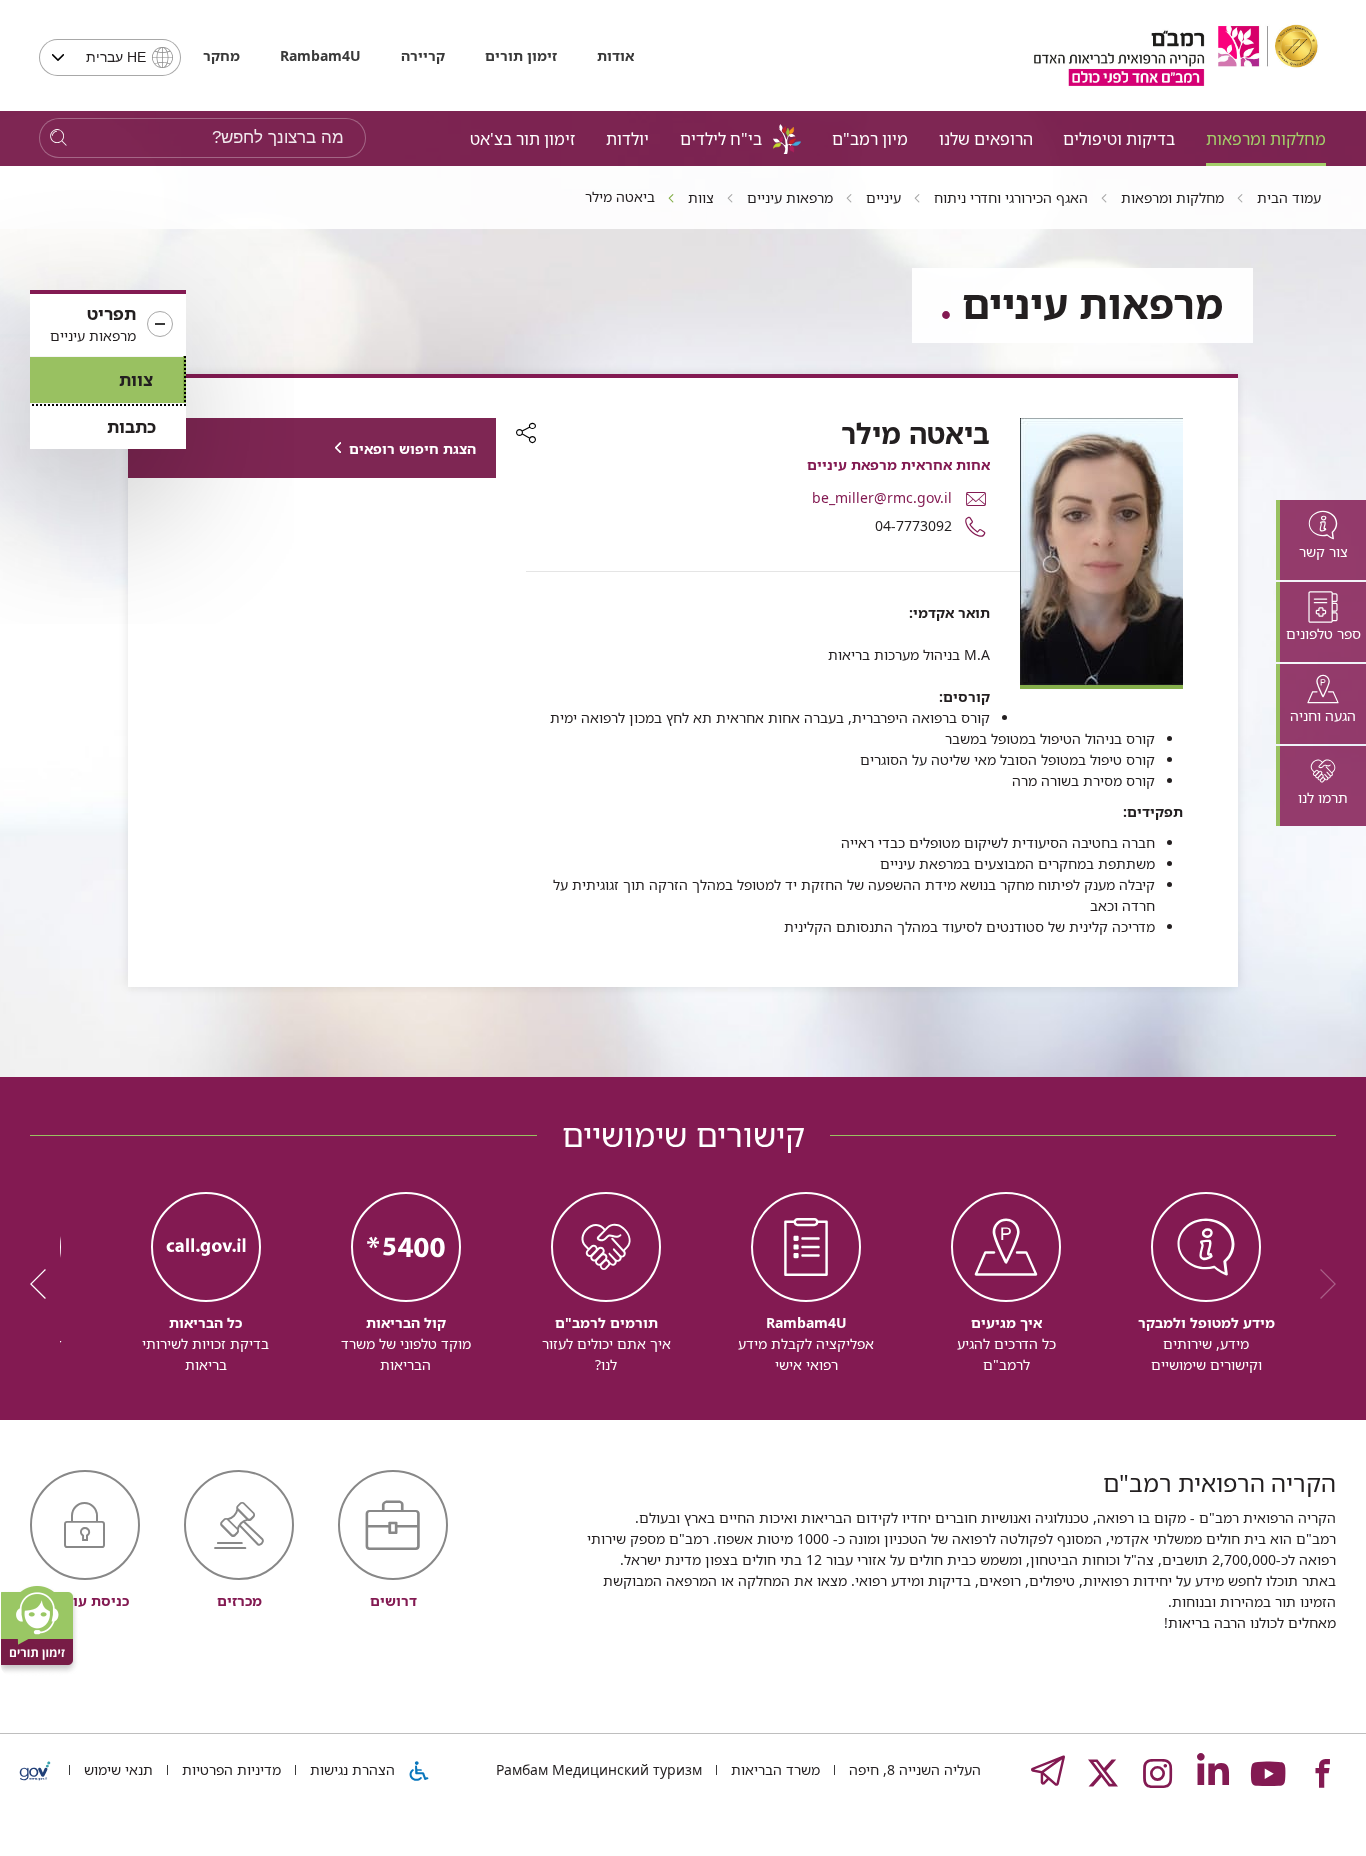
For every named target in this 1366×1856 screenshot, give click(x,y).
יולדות (627, 139)
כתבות (131, 426)
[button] (108, 325)
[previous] (1321, 1284)
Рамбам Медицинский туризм (599, 1769)
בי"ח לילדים (721, 139)
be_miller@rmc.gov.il (882, 497)
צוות (136, 379)
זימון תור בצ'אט (522, 139)
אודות (615, 55)
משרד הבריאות (773, 1769)
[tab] (1321, 540)
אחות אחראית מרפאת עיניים (898, 464)
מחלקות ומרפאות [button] (1266, 139)
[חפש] (58, 138)
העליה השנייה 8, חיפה (913, 1769)
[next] (45, 1284)
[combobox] (110, 57)
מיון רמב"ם (870, 139)
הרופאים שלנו (986, 139)
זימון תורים (521, 55)
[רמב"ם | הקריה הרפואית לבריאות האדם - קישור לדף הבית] (1176, 55)
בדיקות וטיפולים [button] (1119, 139)
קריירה (423, 55)
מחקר (221, 55)
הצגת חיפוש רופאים (412, 448)
